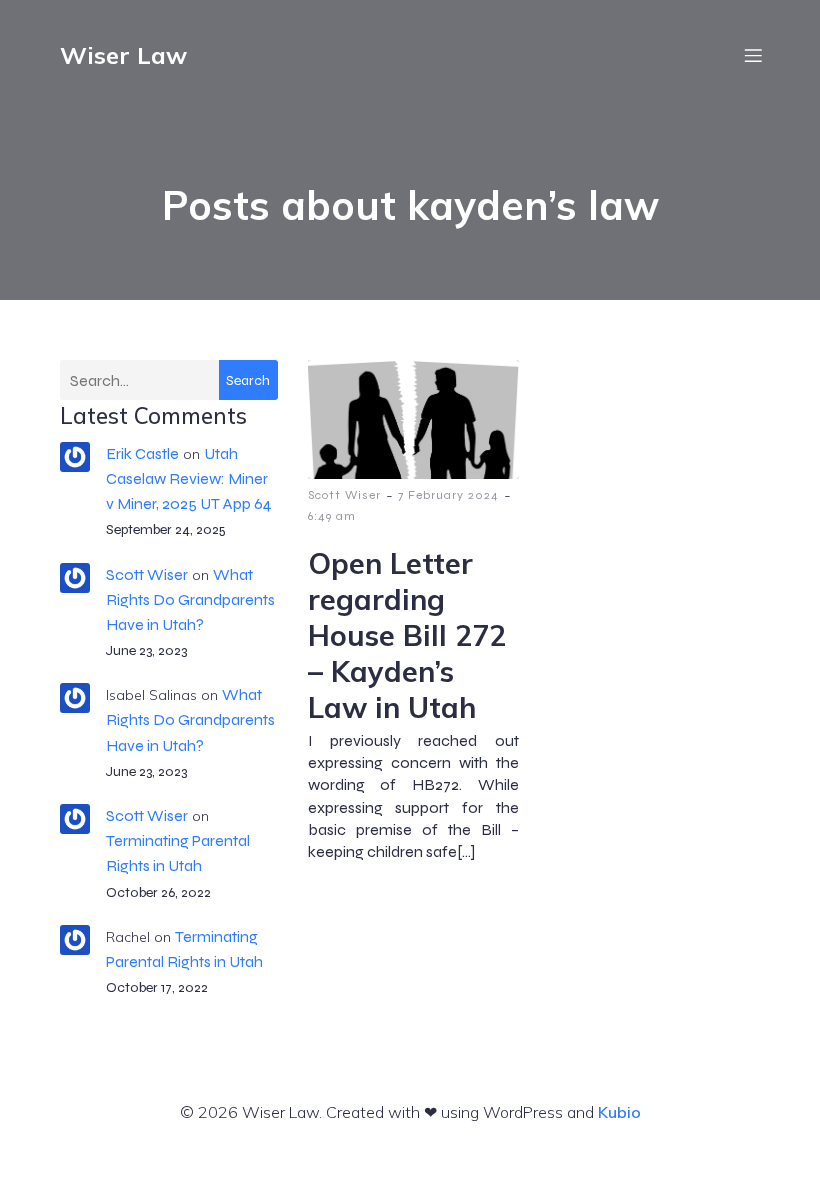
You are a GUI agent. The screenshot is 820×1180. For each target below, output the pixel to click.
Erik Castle (142, 453)
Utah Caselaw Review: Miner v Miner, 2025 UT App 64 (188, 478)
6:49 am (332, 516)
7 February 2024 (448, 495)
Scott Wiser (147, 574)
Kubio (619, 1112)
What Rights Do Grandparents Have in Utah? (190, 599)
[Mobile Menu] (753, 55)
